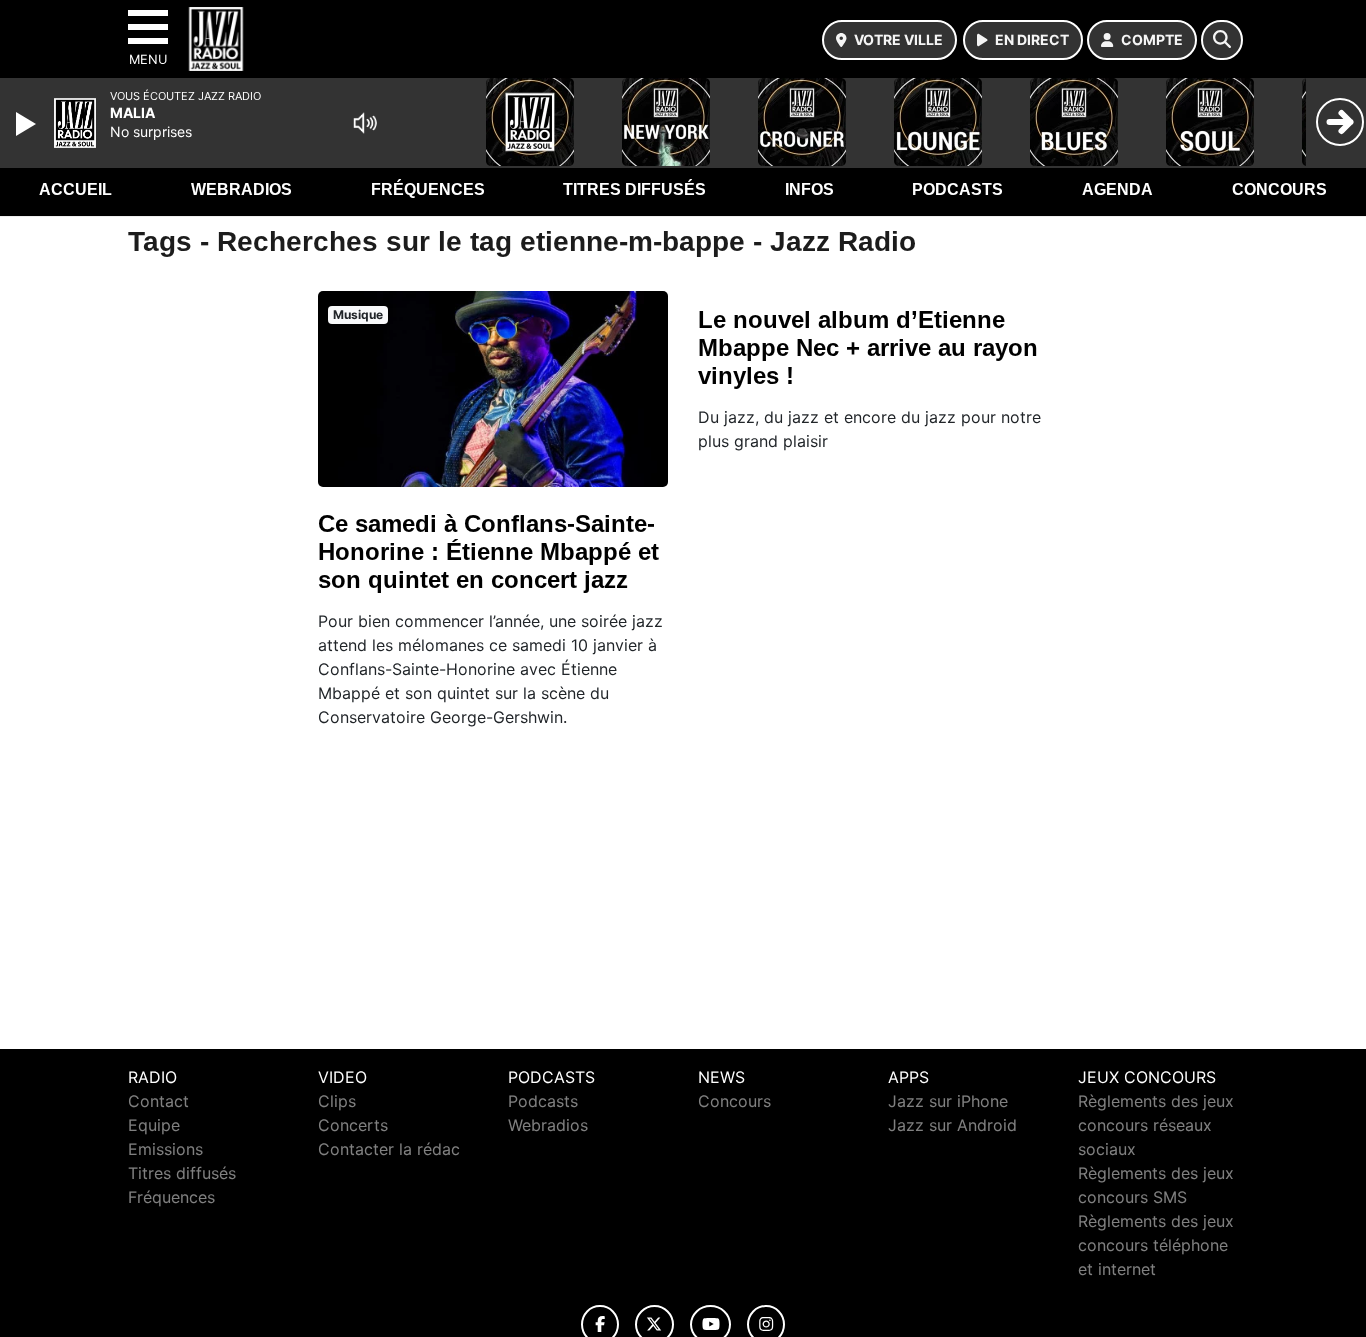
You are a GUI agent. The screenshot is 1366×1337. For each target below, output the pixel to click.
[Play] (28, 124)
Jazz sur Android (952, 1125)
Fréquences (428, 189)
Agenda (1117, 189)
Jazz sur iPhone (948, 1101)
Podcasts (957, 189)
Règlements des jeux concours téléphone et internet (1156, 1245)
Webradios (241, 189)
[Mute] (365, 123)
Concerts (353, 1125)
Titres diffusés (634, 189)
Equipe (154, 1125)
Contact (158, 1101)
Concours (1279, 189)
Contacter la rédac (389, 1149)
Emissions (165, 1149)
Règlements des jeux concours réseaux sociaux (1156, 1125)
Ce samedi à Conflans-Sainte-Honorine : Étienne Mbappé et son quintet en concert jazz (488, 551)
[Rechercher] (1222, 40)
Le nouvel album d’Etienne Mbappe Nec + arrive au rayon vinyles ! (868, 347)
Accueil (75, 189)
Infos (809, 189)
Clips (337, 1101)
